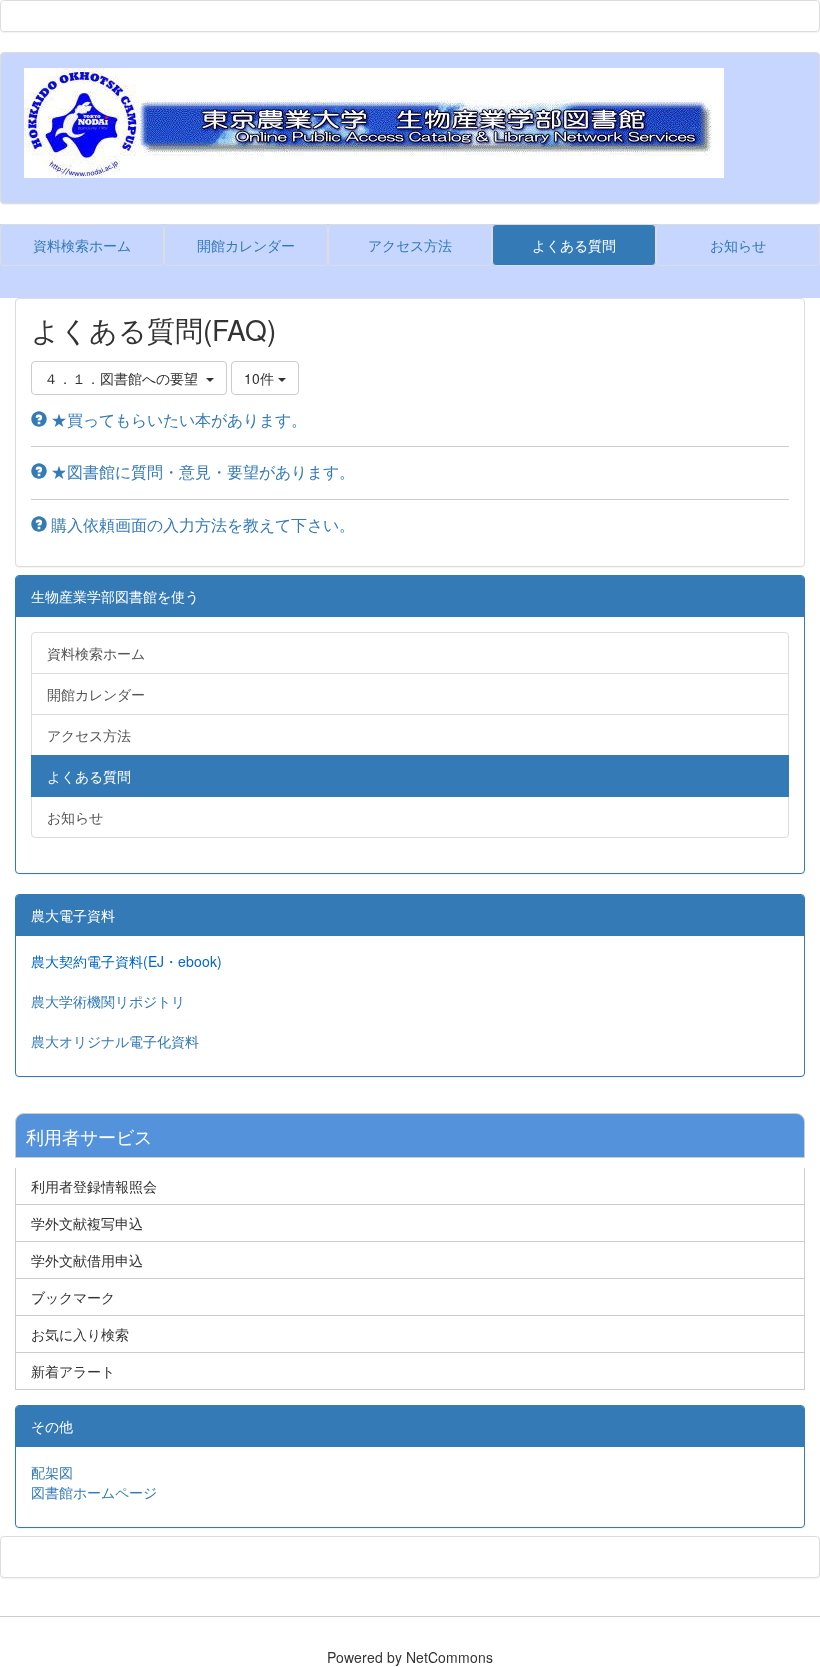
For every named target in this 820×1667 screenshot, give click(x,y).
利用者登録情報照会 (94, 1186)
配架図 (52, 1472)
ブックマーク (73, 1297)
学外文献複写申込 (87, 1223)
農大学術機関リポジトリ (108, 1001)
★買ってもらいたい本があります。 (177, 419)
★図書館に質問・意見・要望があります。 (201, 471)
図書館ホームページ (94, 1492)
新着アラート (73, 1371)
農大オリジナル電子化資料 (115, 1041)
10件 (261, 378)
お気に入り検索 (80, 1334)
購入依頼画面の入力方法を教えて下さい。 (201, 524)
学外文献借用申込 (87, 1260)
